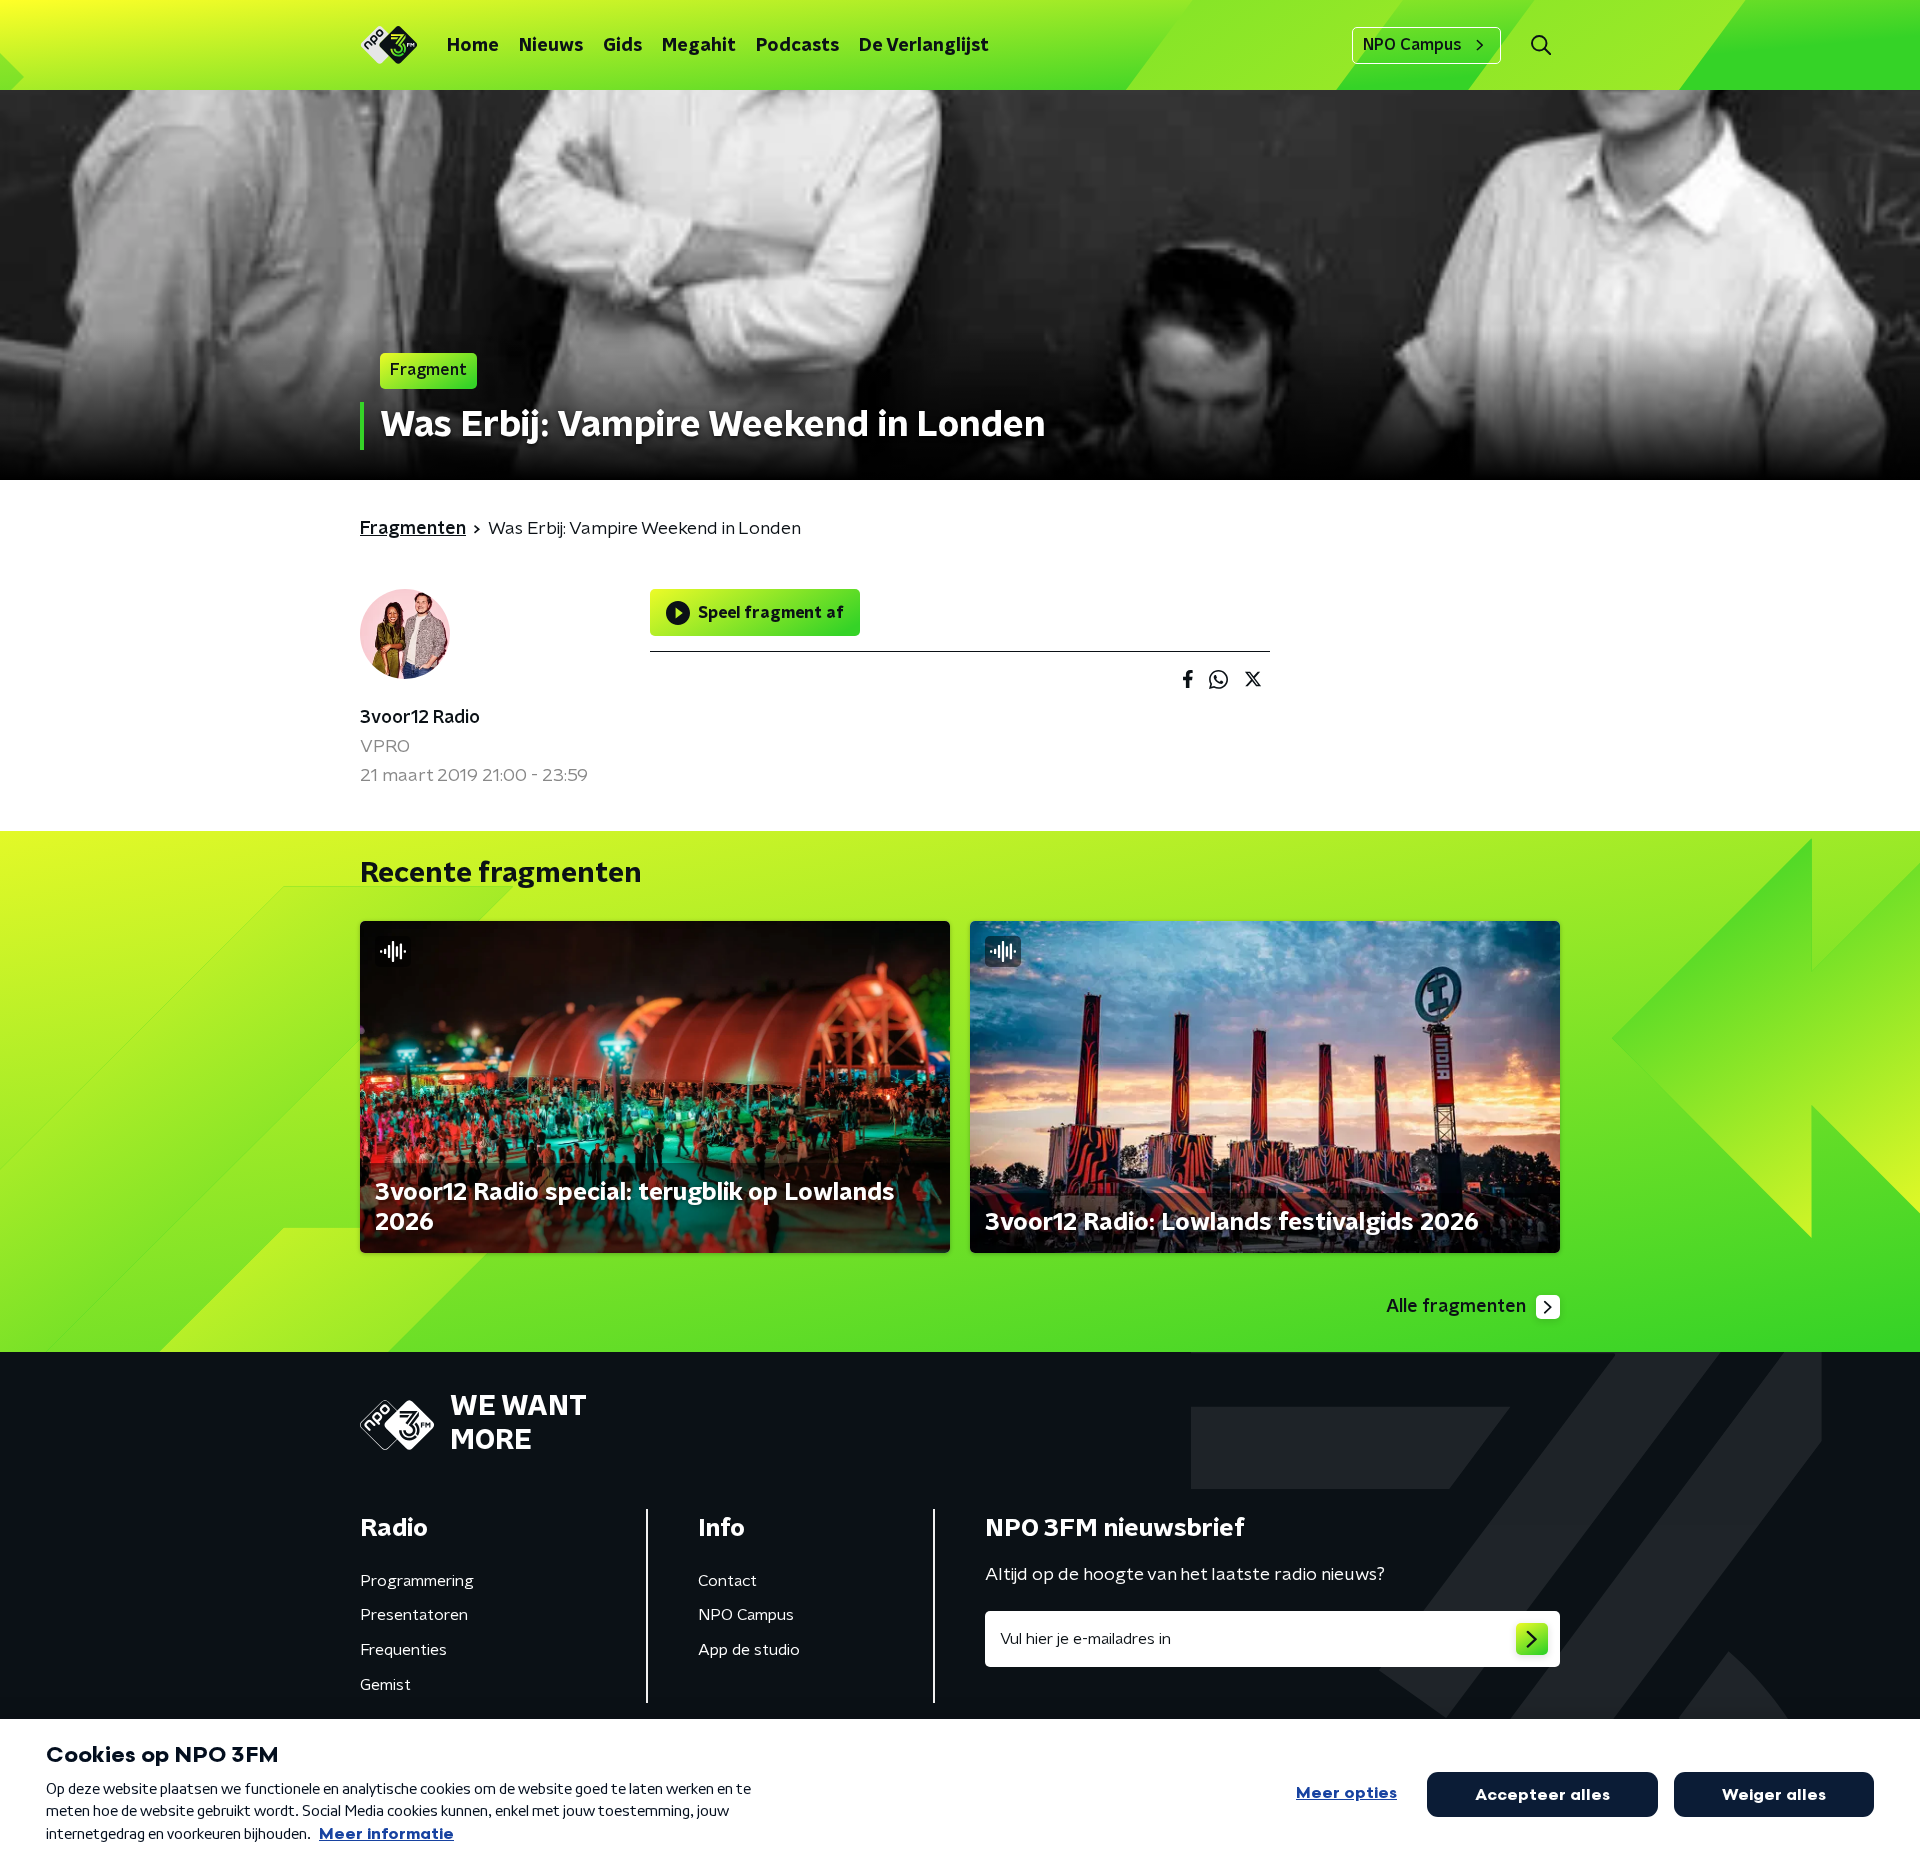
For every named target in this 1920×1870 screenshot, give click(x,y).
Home (473, 46)
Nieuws (551, 46)
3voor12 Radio (420, 718)
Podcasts (797, 46)
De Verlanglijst (924, 46)
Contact (727, 1581)
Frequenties (403, 1650)
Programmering (417, 1581)
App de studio (749, 1650)
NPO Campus (1412, 45)
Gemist (385, 1685)
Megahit (699, 46)
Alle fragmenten (1456, 1307)
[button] (1540, 45)
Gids (622, 46)
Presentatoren (414, 1615)
